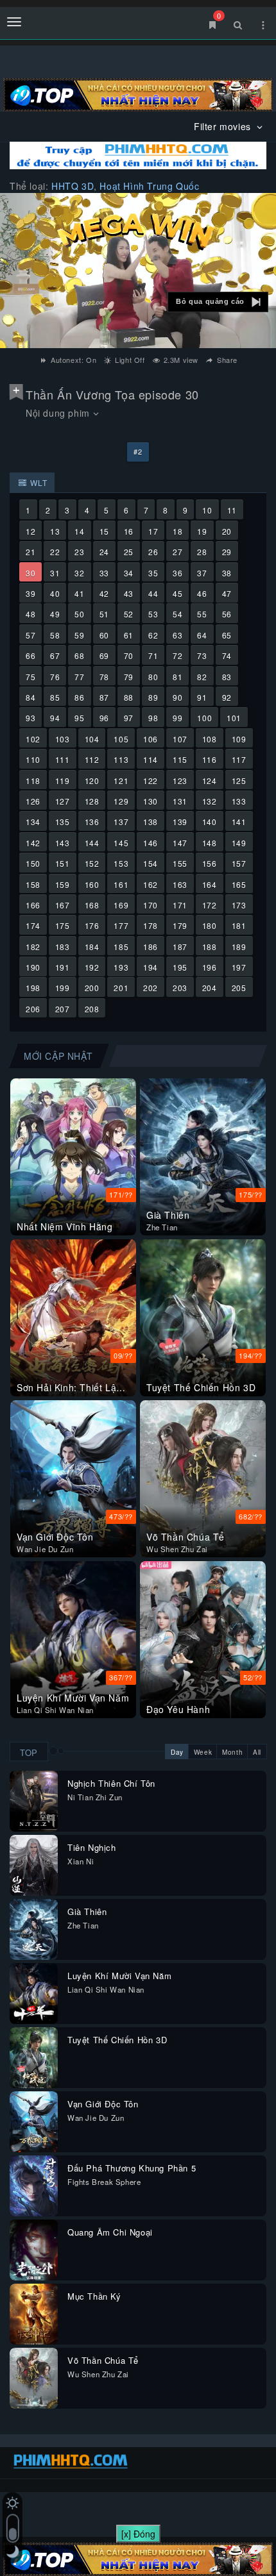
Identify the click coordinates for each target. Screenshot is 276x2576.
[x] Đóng (138, 2534)
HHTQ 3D (73, 186)
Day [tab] (177, 1752)
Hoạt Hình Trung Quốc (149, 186)
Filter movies (224, 126)
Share (226, 360)
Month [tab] (232, 1752)
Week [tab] (203, 1752)
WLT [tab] (38, 482)
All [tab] (257, 1752)
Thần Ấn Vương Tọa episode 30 (112, 394)
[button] (218, 302)
